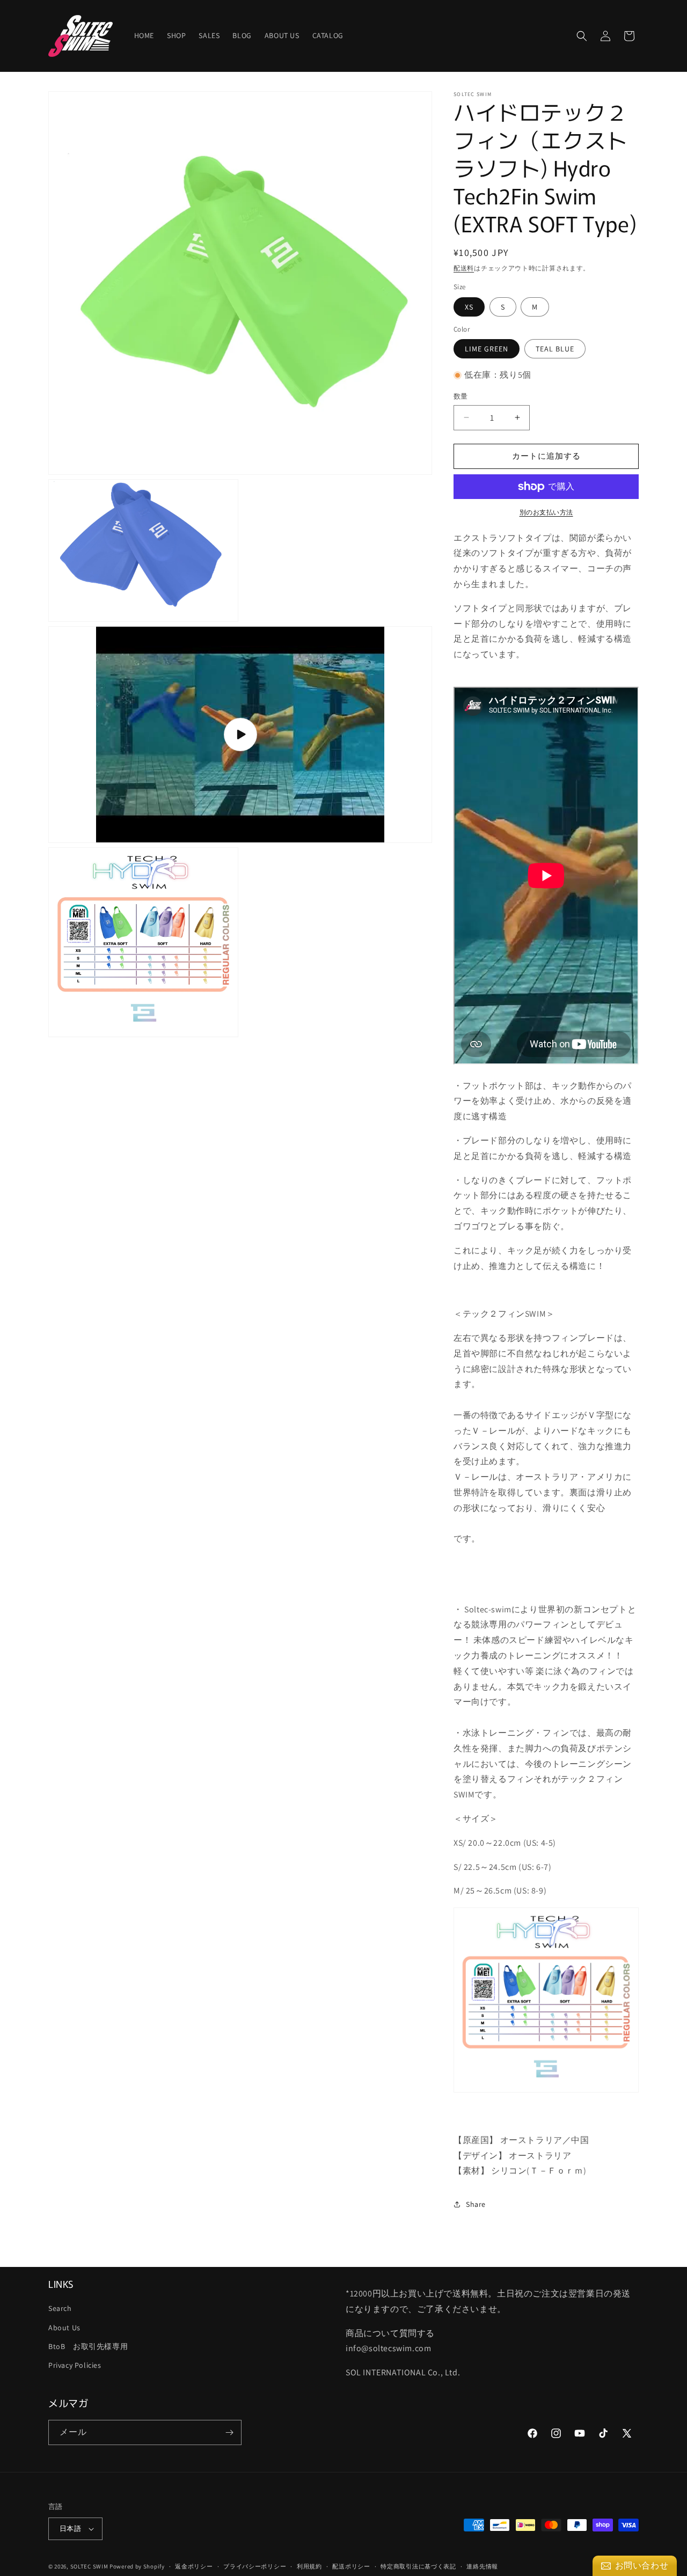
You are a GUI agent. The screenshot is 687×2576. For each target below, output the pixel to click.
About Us (64, 2328)
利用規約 (309, 2566)
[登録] (229, 2432)
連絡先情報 (482, 2566)
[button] (582, 36)
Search (60, 2308)
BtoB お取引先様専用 (88, 2346)
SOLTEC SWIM (89, 2566)
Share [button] (476, 2204)
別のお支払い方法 (546, 512)
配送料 (464, 268)
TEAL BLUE (555, 349)
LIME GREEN (487, 349)
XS (469, 307)
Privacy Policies (75, 2365)
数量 (461, 396)
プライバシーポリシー (255, 2566)
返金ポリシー (194, 2566)
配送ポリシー (351, 2566)
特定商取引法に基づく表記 (418, 2566)
